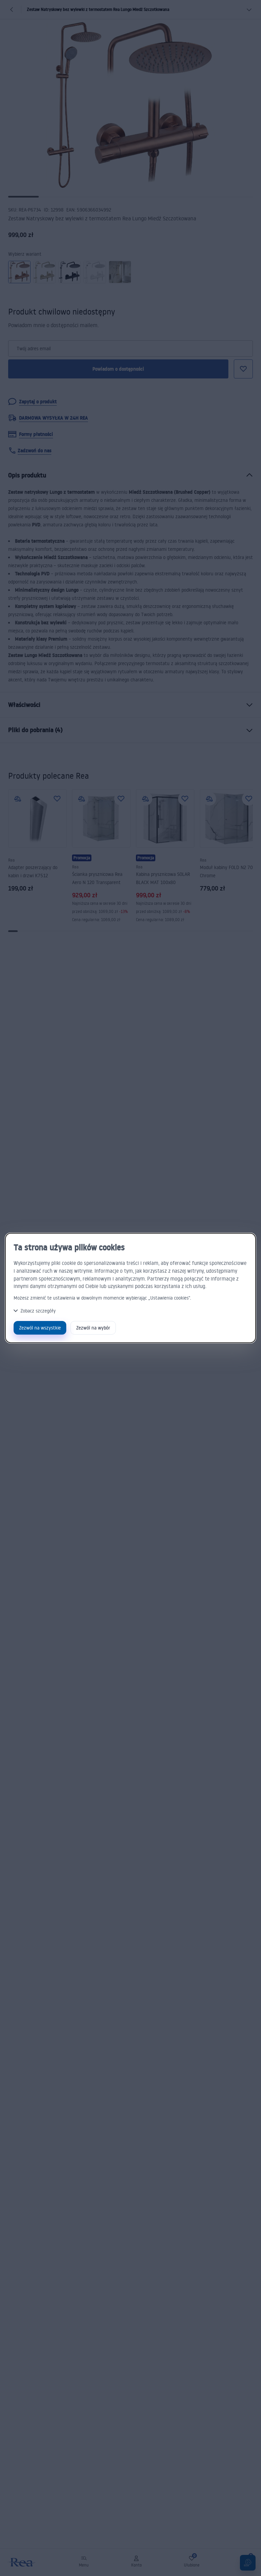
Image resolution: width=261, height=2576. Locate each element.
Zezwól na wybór (93, 1328)
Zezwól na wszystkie (40, 1328)
